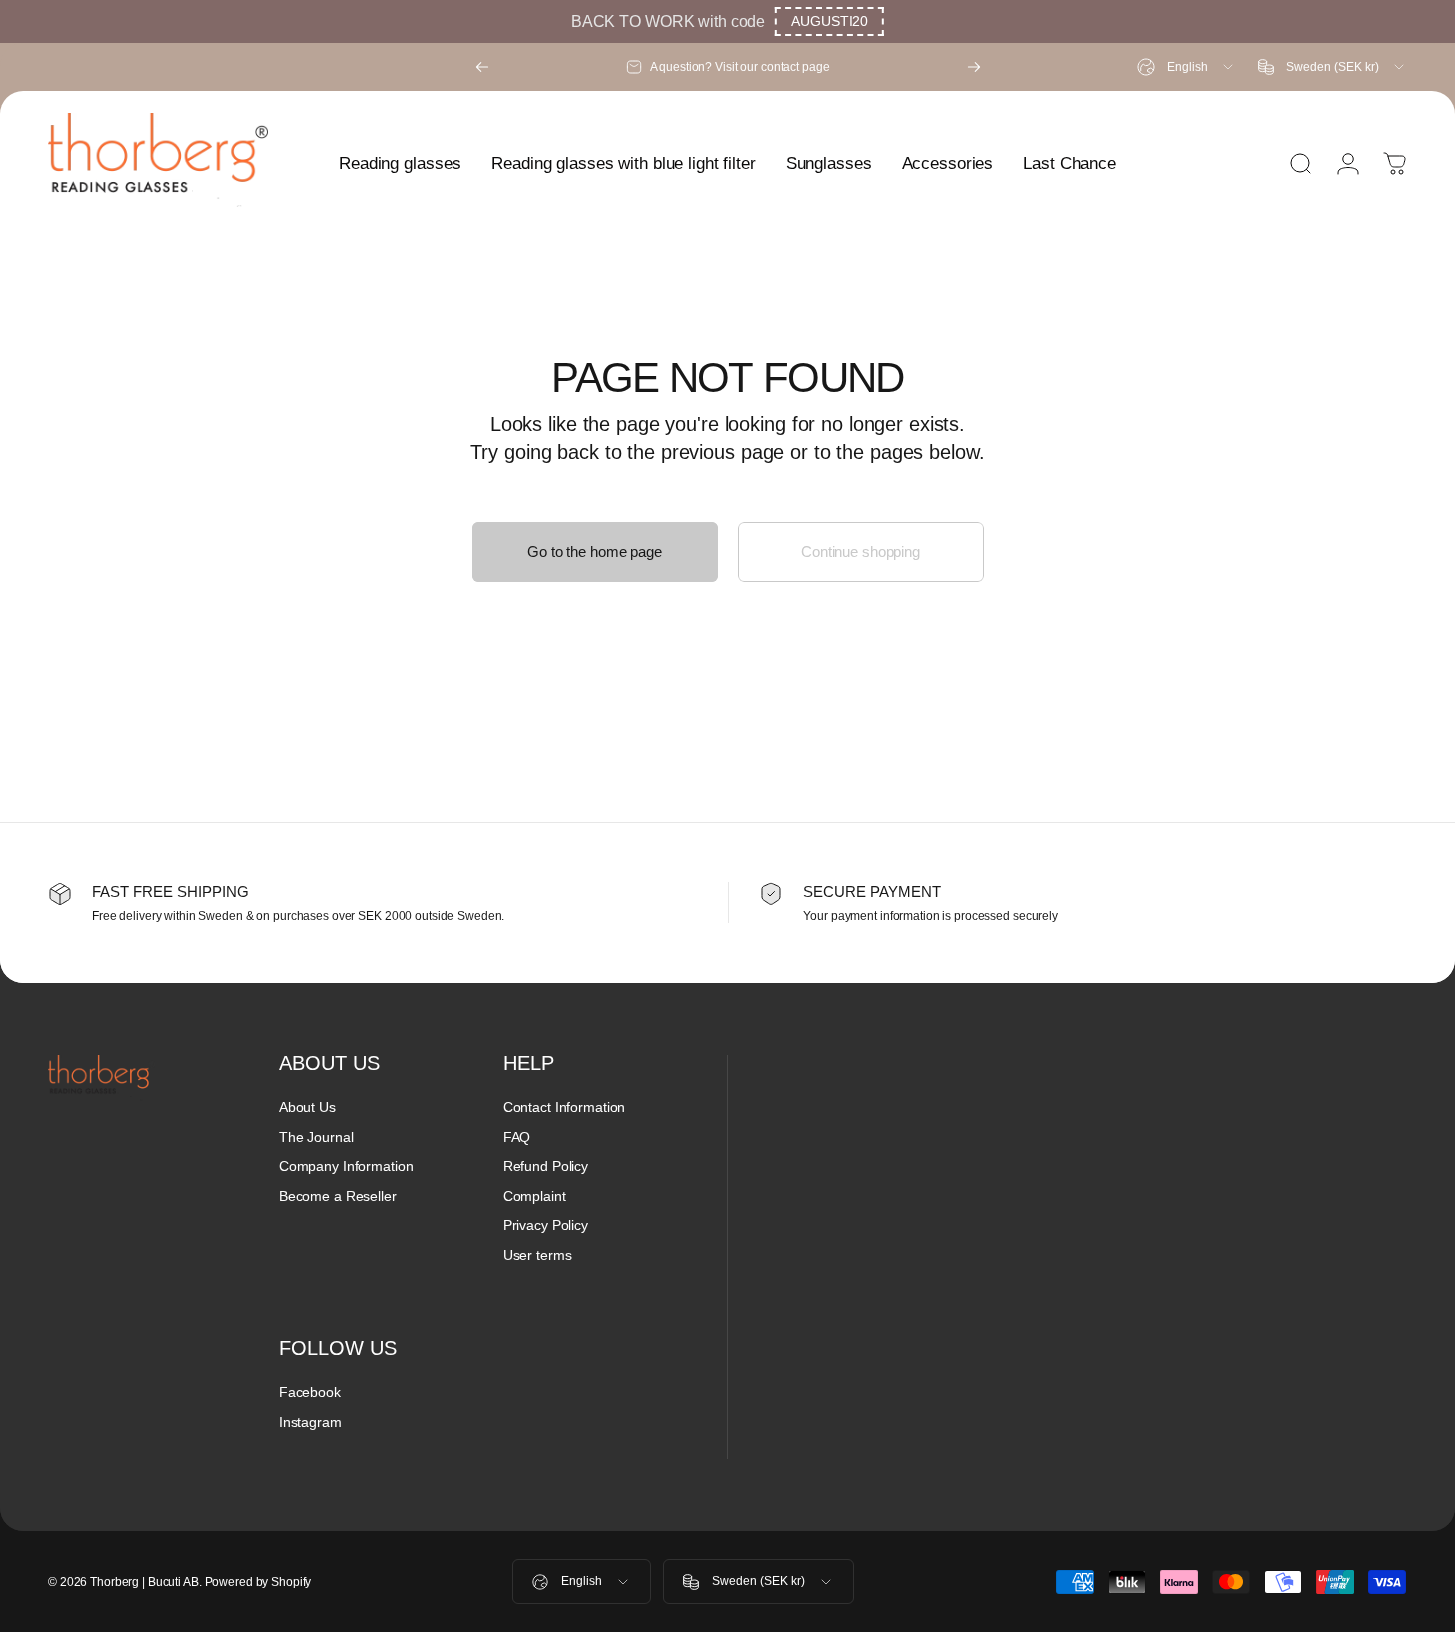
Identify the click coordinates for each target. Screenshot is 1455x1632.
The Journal (316, 1137)
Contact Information (564, 1107)
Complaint (534, 1196)
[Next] (974, 67)
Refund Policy (545, 1166)
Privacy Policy (545, 1225)
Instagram (310, 1422)
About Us (307, 1107)
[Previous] (482, 67)
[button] (829, 21)
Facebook (310, 1392)
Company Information (346, 1166)
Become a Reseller (338, 1196)
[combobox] (1186, 67)
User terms (537, 1255)
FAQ (517, 1137)
